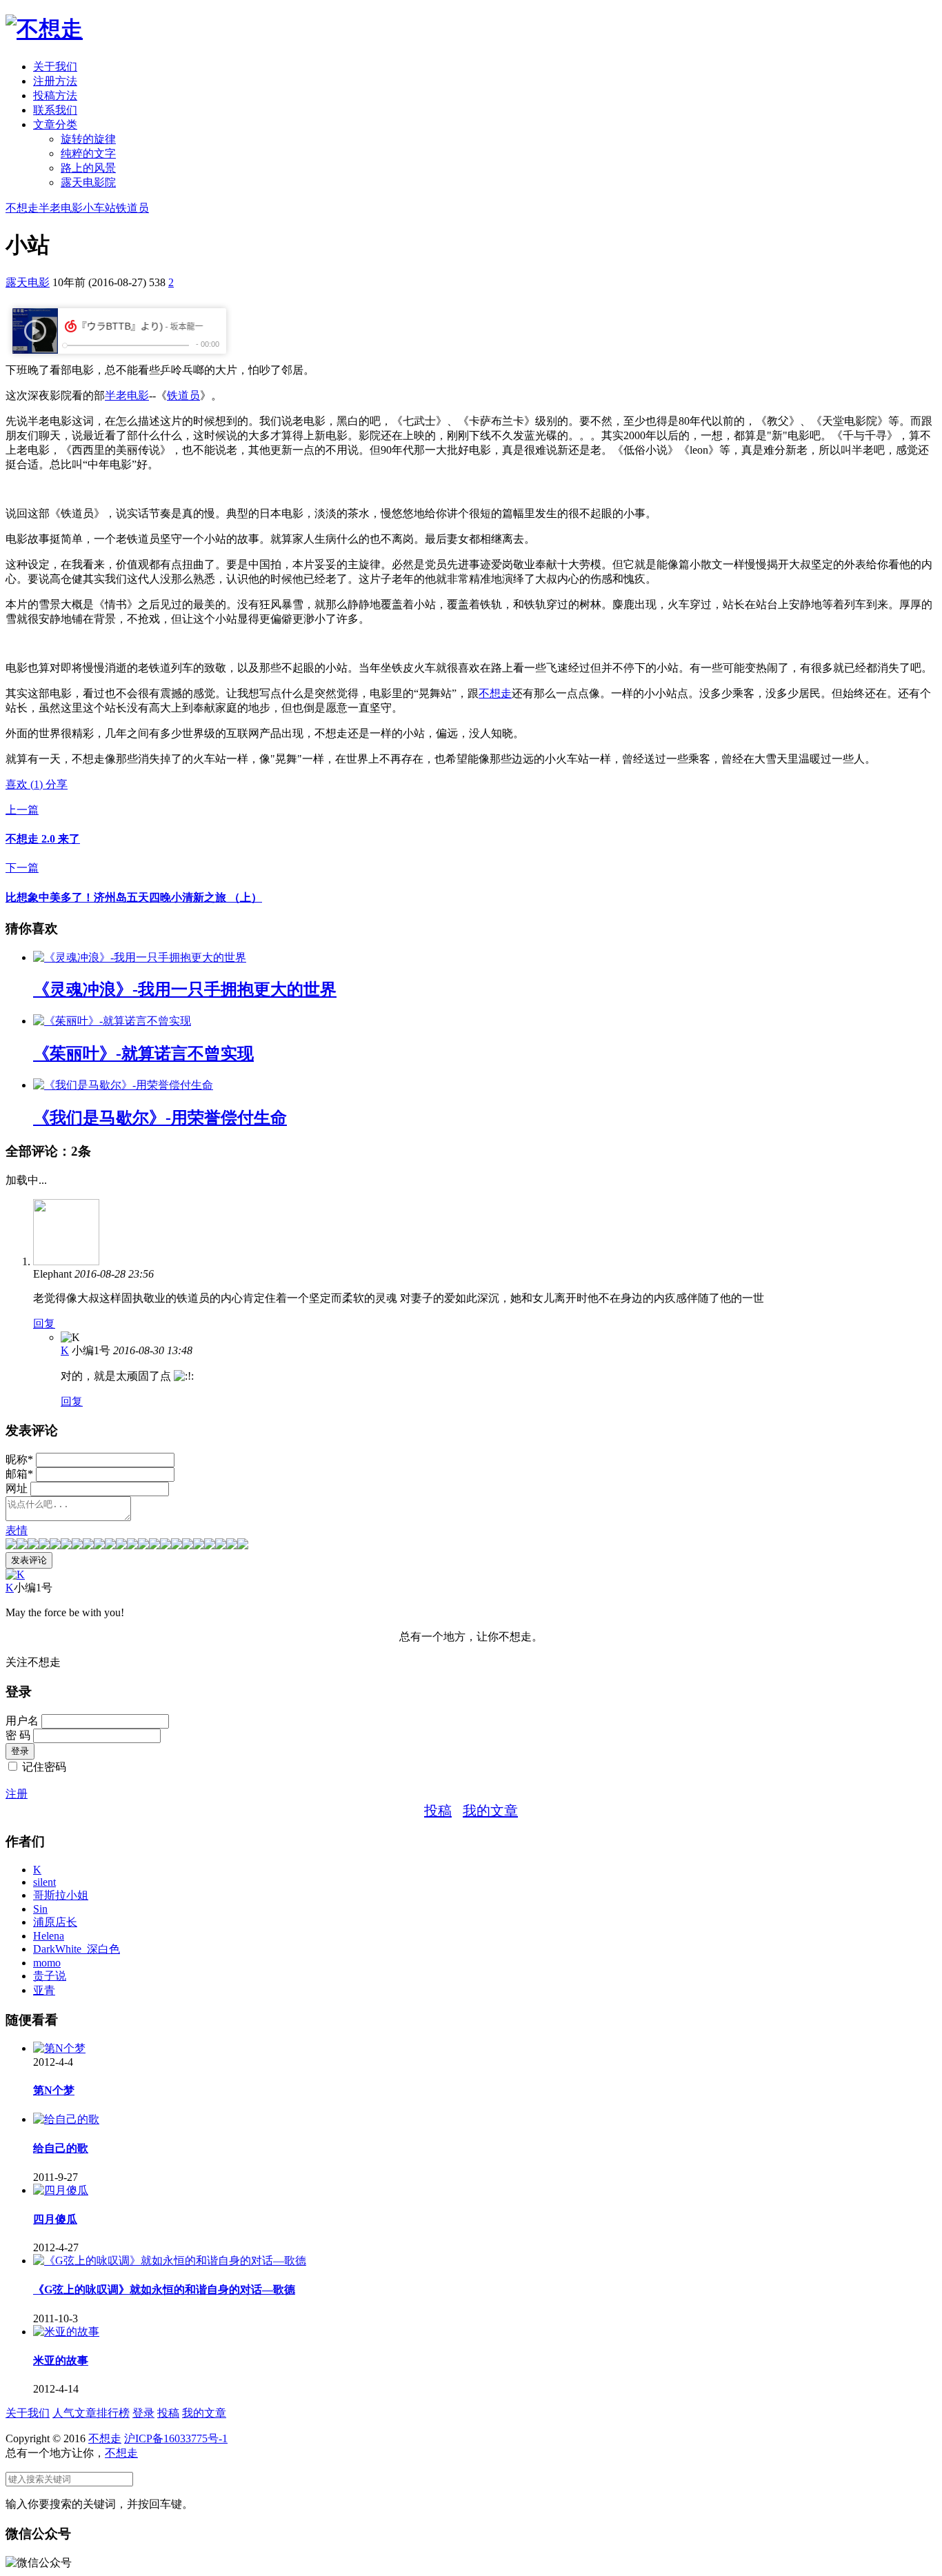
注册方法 (55, 81)
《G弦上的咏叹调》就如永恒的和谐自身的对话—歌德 (164, 2290)
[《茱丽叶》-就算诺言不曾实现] (112, 1021)
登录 (143, 2413)
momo (47, 1963)
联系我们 (55, 110)
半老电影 (61, 208)
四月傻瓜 (55, 2219)
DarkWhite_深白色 (77, 1949)
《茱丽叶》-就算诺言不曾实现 (143, 1054)
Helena (49, 1936)
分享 (57, 784)
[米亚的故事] (66, 2332)
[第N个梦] (59, 2048)
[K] (15, 1574)
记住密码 (44, 1767)
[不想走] (44, 29)
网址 (17, 1488)
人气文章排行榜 (91, 2413)
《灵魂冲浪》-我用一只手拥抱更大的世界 (185, 989)
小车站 (99, 208)
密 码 (18, 1735)
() (26, 784)
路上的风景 (88, 168)
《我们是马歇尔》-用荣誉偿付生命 (160, 1118)
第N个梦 (54, 2090)
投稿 (438, 1811)
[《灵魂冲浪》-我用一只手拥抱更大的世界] (140, 957)
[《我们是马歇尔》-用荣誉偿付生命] (123, 1085)
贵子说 (50, 1976)
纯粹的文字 (88, 153)
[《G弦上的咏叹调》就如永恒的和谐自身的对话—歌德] (170, 2261)
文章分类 (55, 124)
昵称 (19, 1459)
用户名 (22, 1721)
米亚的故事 (61, 2361)
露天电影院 (88, 182)
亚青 (44, 1990)
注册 (17, 1794)
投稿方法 (55, 95)
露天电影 (28, 282)
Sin (40, 1909)
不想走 (22, 208)
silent (44, 1882)
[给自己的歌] (66, 2119)
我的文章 (490, 1811)
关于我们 (55, 67)
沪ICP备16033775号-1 (176, 2438)
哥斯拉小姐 (61, 1895)
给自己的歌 (61, 2148)
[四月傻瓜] (61, 2190)
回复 (44, 1324)
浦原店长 (55, 1922)
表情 (17, 1530)
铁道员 (132, 208)
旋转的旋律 (88, 139)
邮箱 (19, 1474)
